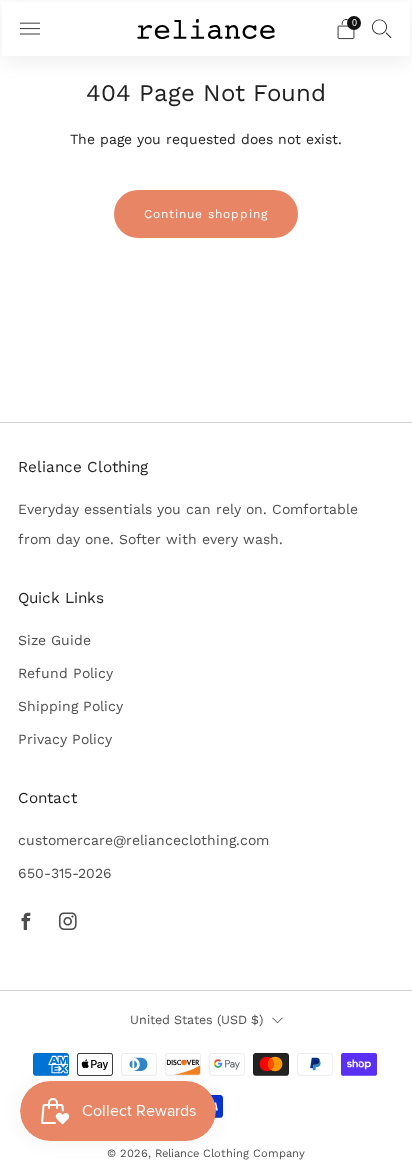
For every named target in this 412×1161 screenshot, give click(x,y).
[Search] (382, 28)
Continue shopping (206, 214)
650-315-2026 (65, 873)
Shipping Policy (70, 706)
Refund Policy (65, 673)
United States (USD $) (196, 1019)
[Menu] (30, 29)
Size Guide (54, 640)
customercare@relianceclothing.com (143, 840)
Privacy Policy (65, 739)
